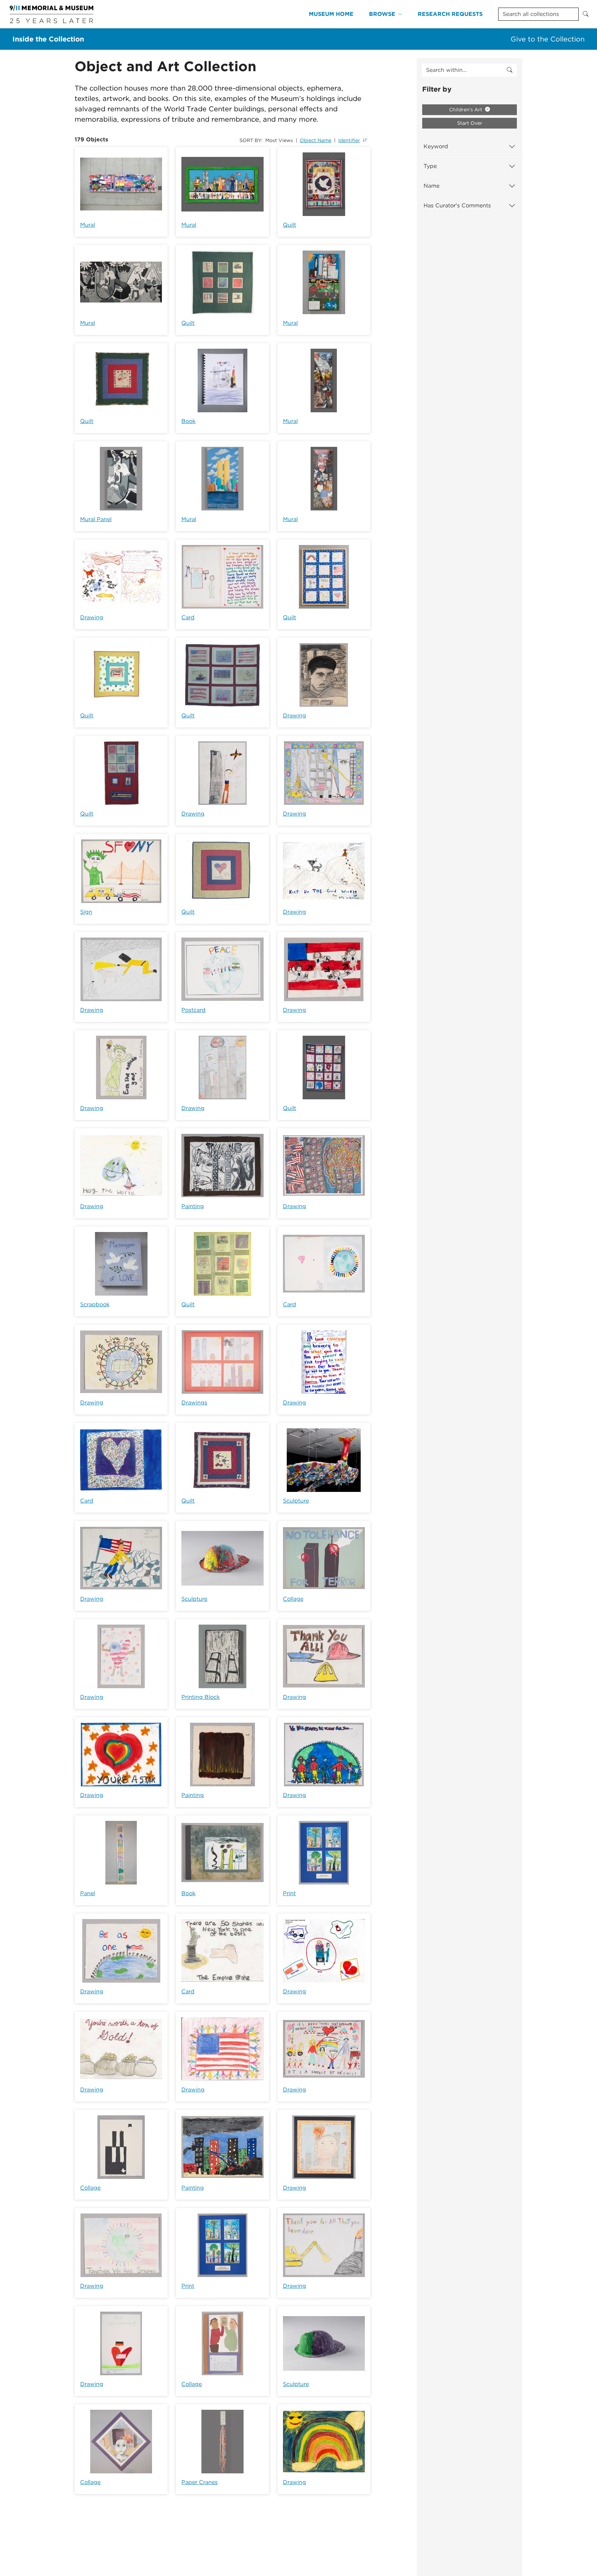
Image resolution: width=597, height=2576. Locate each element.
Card (188, 617)
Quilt (290, 225)
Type (430, 166)
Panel (88, 1893)
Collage (293, 1599)
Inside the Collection (48, 39)
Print (289, 1893)
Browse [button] (382, 14)
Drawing (92, 617)
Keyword (436, 146)
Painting (193, 1206)
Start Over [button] (470, 123)
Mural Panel (96, 519)
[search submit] (510, 70)
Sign (86, 912)
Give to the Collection (548, 39)
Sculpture (296, 1501)
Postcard (193, 1010)
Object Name (316, 140)
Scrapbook (95, 1304)
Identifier (349, 140)
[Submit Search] (586, 14)
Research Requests (450, 14)
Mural (88, 225)
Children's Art (466, 110)
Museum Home (331, 14)
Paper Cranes (200, 2482)
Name (432, 186)
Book (188, 421)
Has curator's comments (457, 205)
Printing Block (201, 1697)
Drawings (194, 1403)
